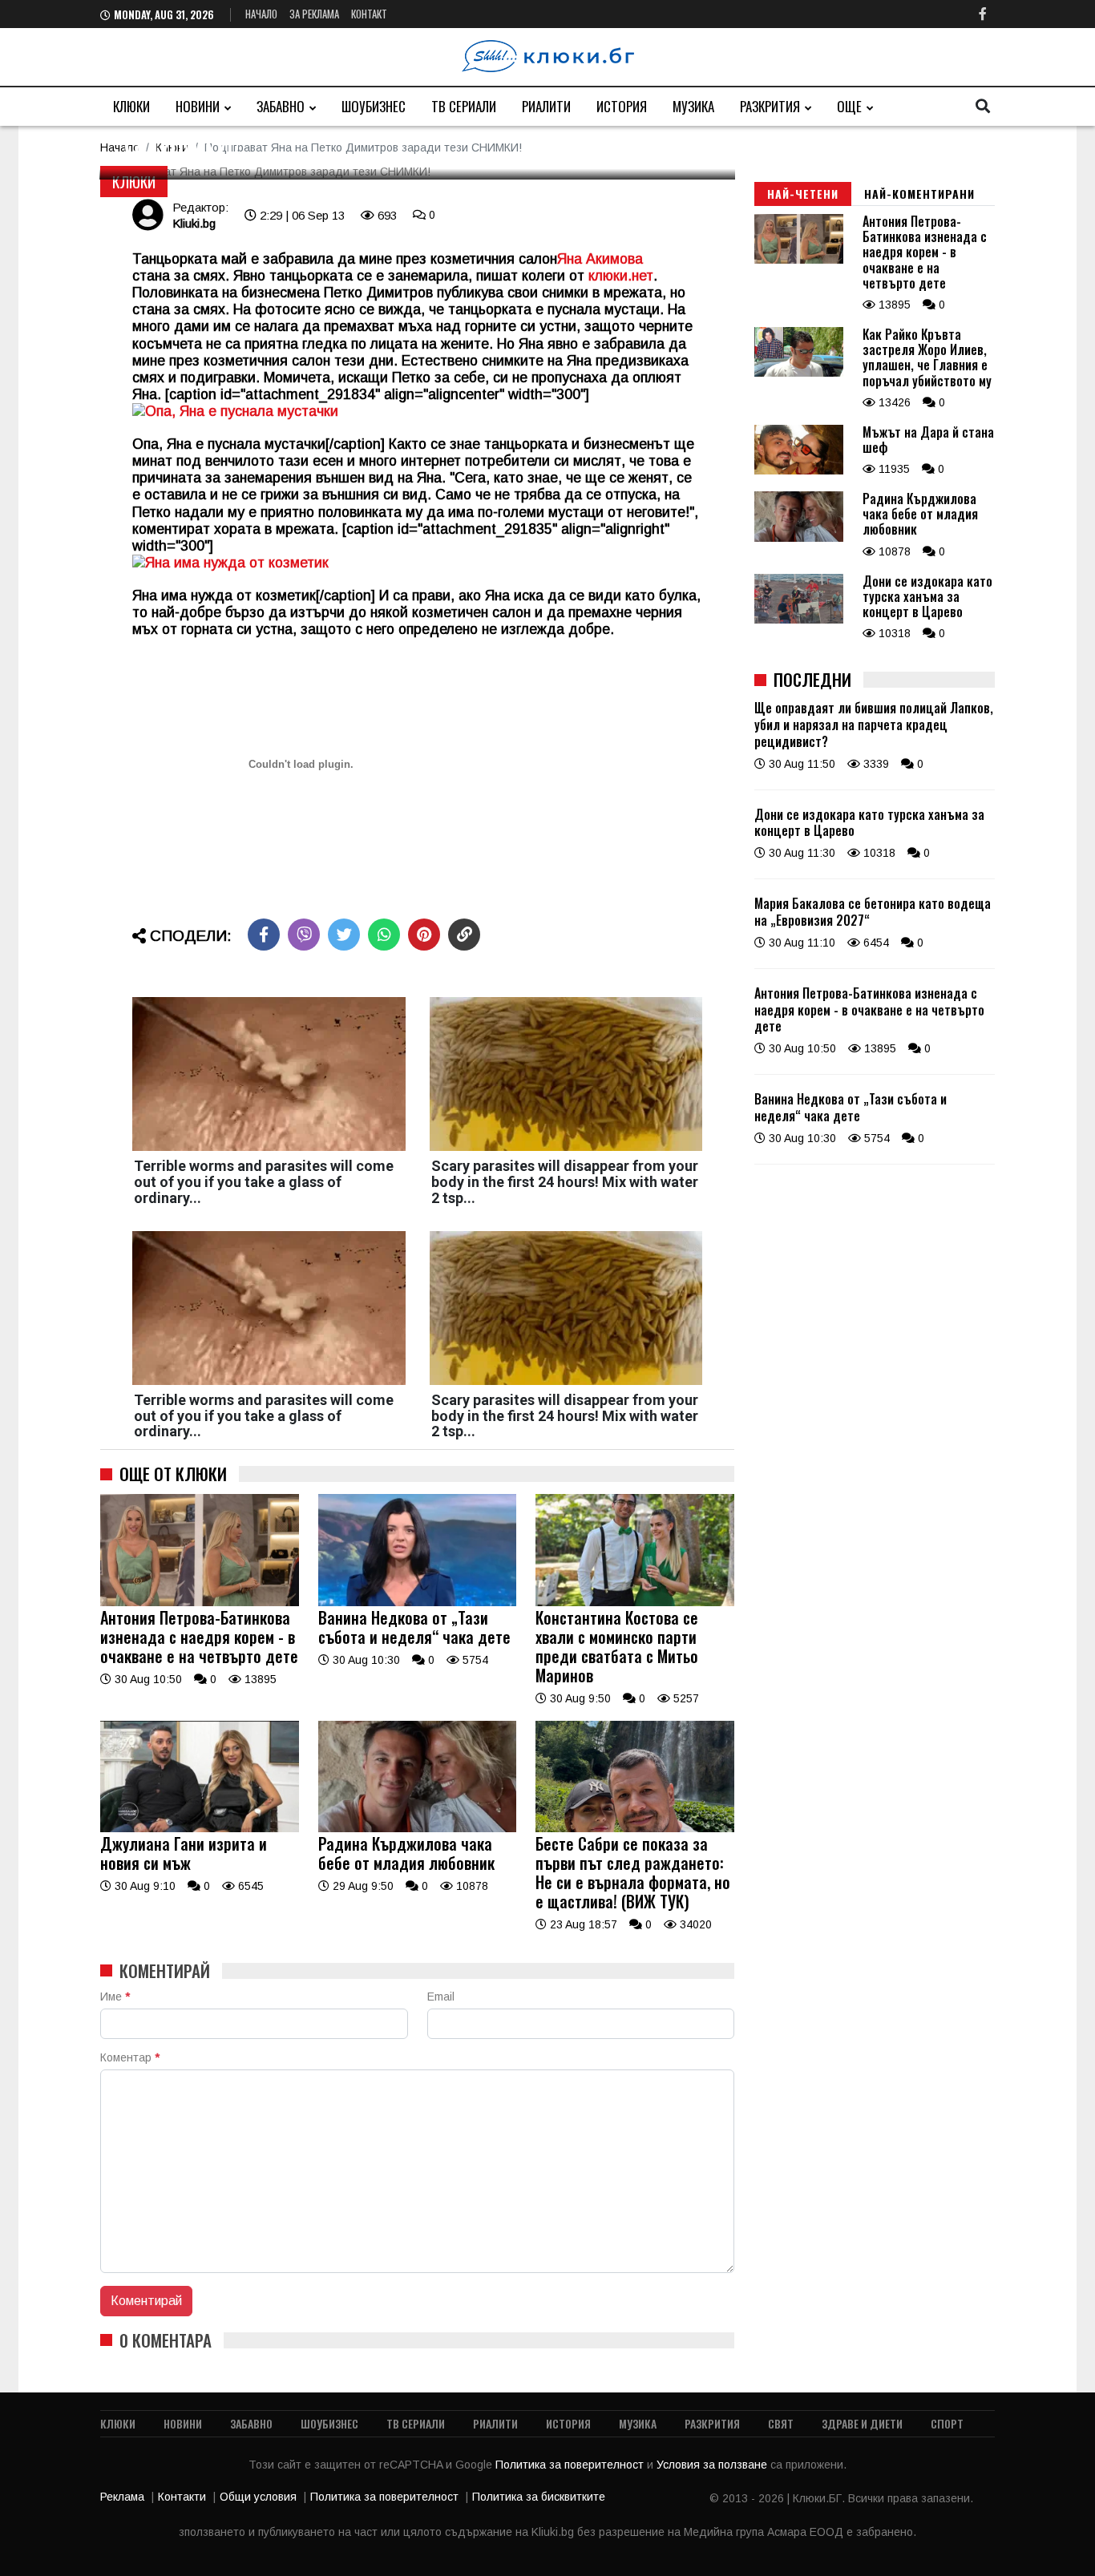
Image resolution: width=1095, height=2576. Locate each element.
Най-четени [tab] (803, 194)
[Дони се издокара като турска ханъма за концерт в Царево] (799, 620)
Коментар (130, 2057)
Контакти (182, 2497)
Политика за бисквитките (539, 2497)
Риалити (546, 106)
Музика (693, 106)
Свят (781, 2423)
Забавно (281, 106)
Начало (261, 14)
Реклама (122, 2497)
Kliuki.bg (194, 223)
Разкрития (770, 106)
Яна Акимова (600, 259)
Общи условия (258, 2497)
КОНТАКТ (369, 14)
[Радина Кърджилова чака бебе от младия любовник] (418, 1828)
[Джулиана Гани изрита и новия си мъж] (200, 1828)
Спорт (947, 2423)
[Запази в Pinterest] (424, 935)
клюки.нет (621, 276)
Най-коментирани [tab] (919, 194)
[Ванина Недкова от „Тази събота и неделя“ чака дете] (418, 1602)
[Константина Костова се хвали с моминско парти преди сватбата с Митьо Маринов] (635, 1602)
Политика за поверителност (571, 2465)
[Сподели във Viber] (304, 935)
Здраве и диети (862, 2423)
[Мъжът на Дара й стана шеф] (799, 470)
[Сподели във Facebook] (264, 935)
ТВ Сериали (464, 106)
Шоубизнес (374, 106)
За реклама (314, 14)
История (622, 106)
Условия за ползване (713, 2465)
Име (115, 1997)
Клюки (131, 106)
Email (441, 1997)
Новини (198, 106)
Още (849, 106)
